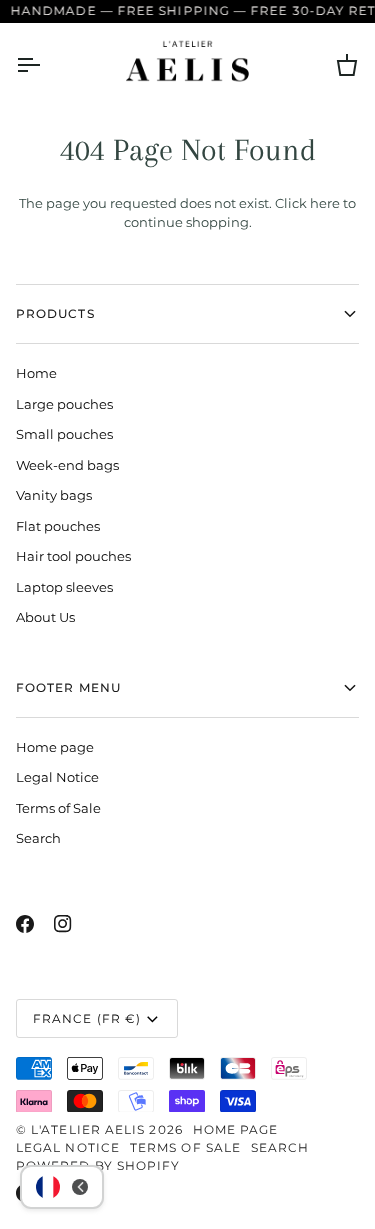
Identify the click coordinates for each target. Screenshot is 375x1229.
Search (38, 838)
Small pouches (64, 434)
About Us (45, 617)
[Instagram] (63, 924)
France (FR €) (87, 1018)
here (325, 203)
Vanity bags (54, 495)
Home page (55, 747)
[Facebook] (25, 924)
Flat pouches (58, 526)
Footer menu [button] (68, 687)
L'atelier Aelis (88, 1129)
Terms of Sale (58, 808)
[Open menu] (46, 65)
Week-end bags (67, 465)
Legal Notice (57, 777)
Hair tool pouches (73, 556)
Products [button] (55, 313)
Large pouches (64, 404)
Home (36, 373)
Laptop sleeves (64, 587)
